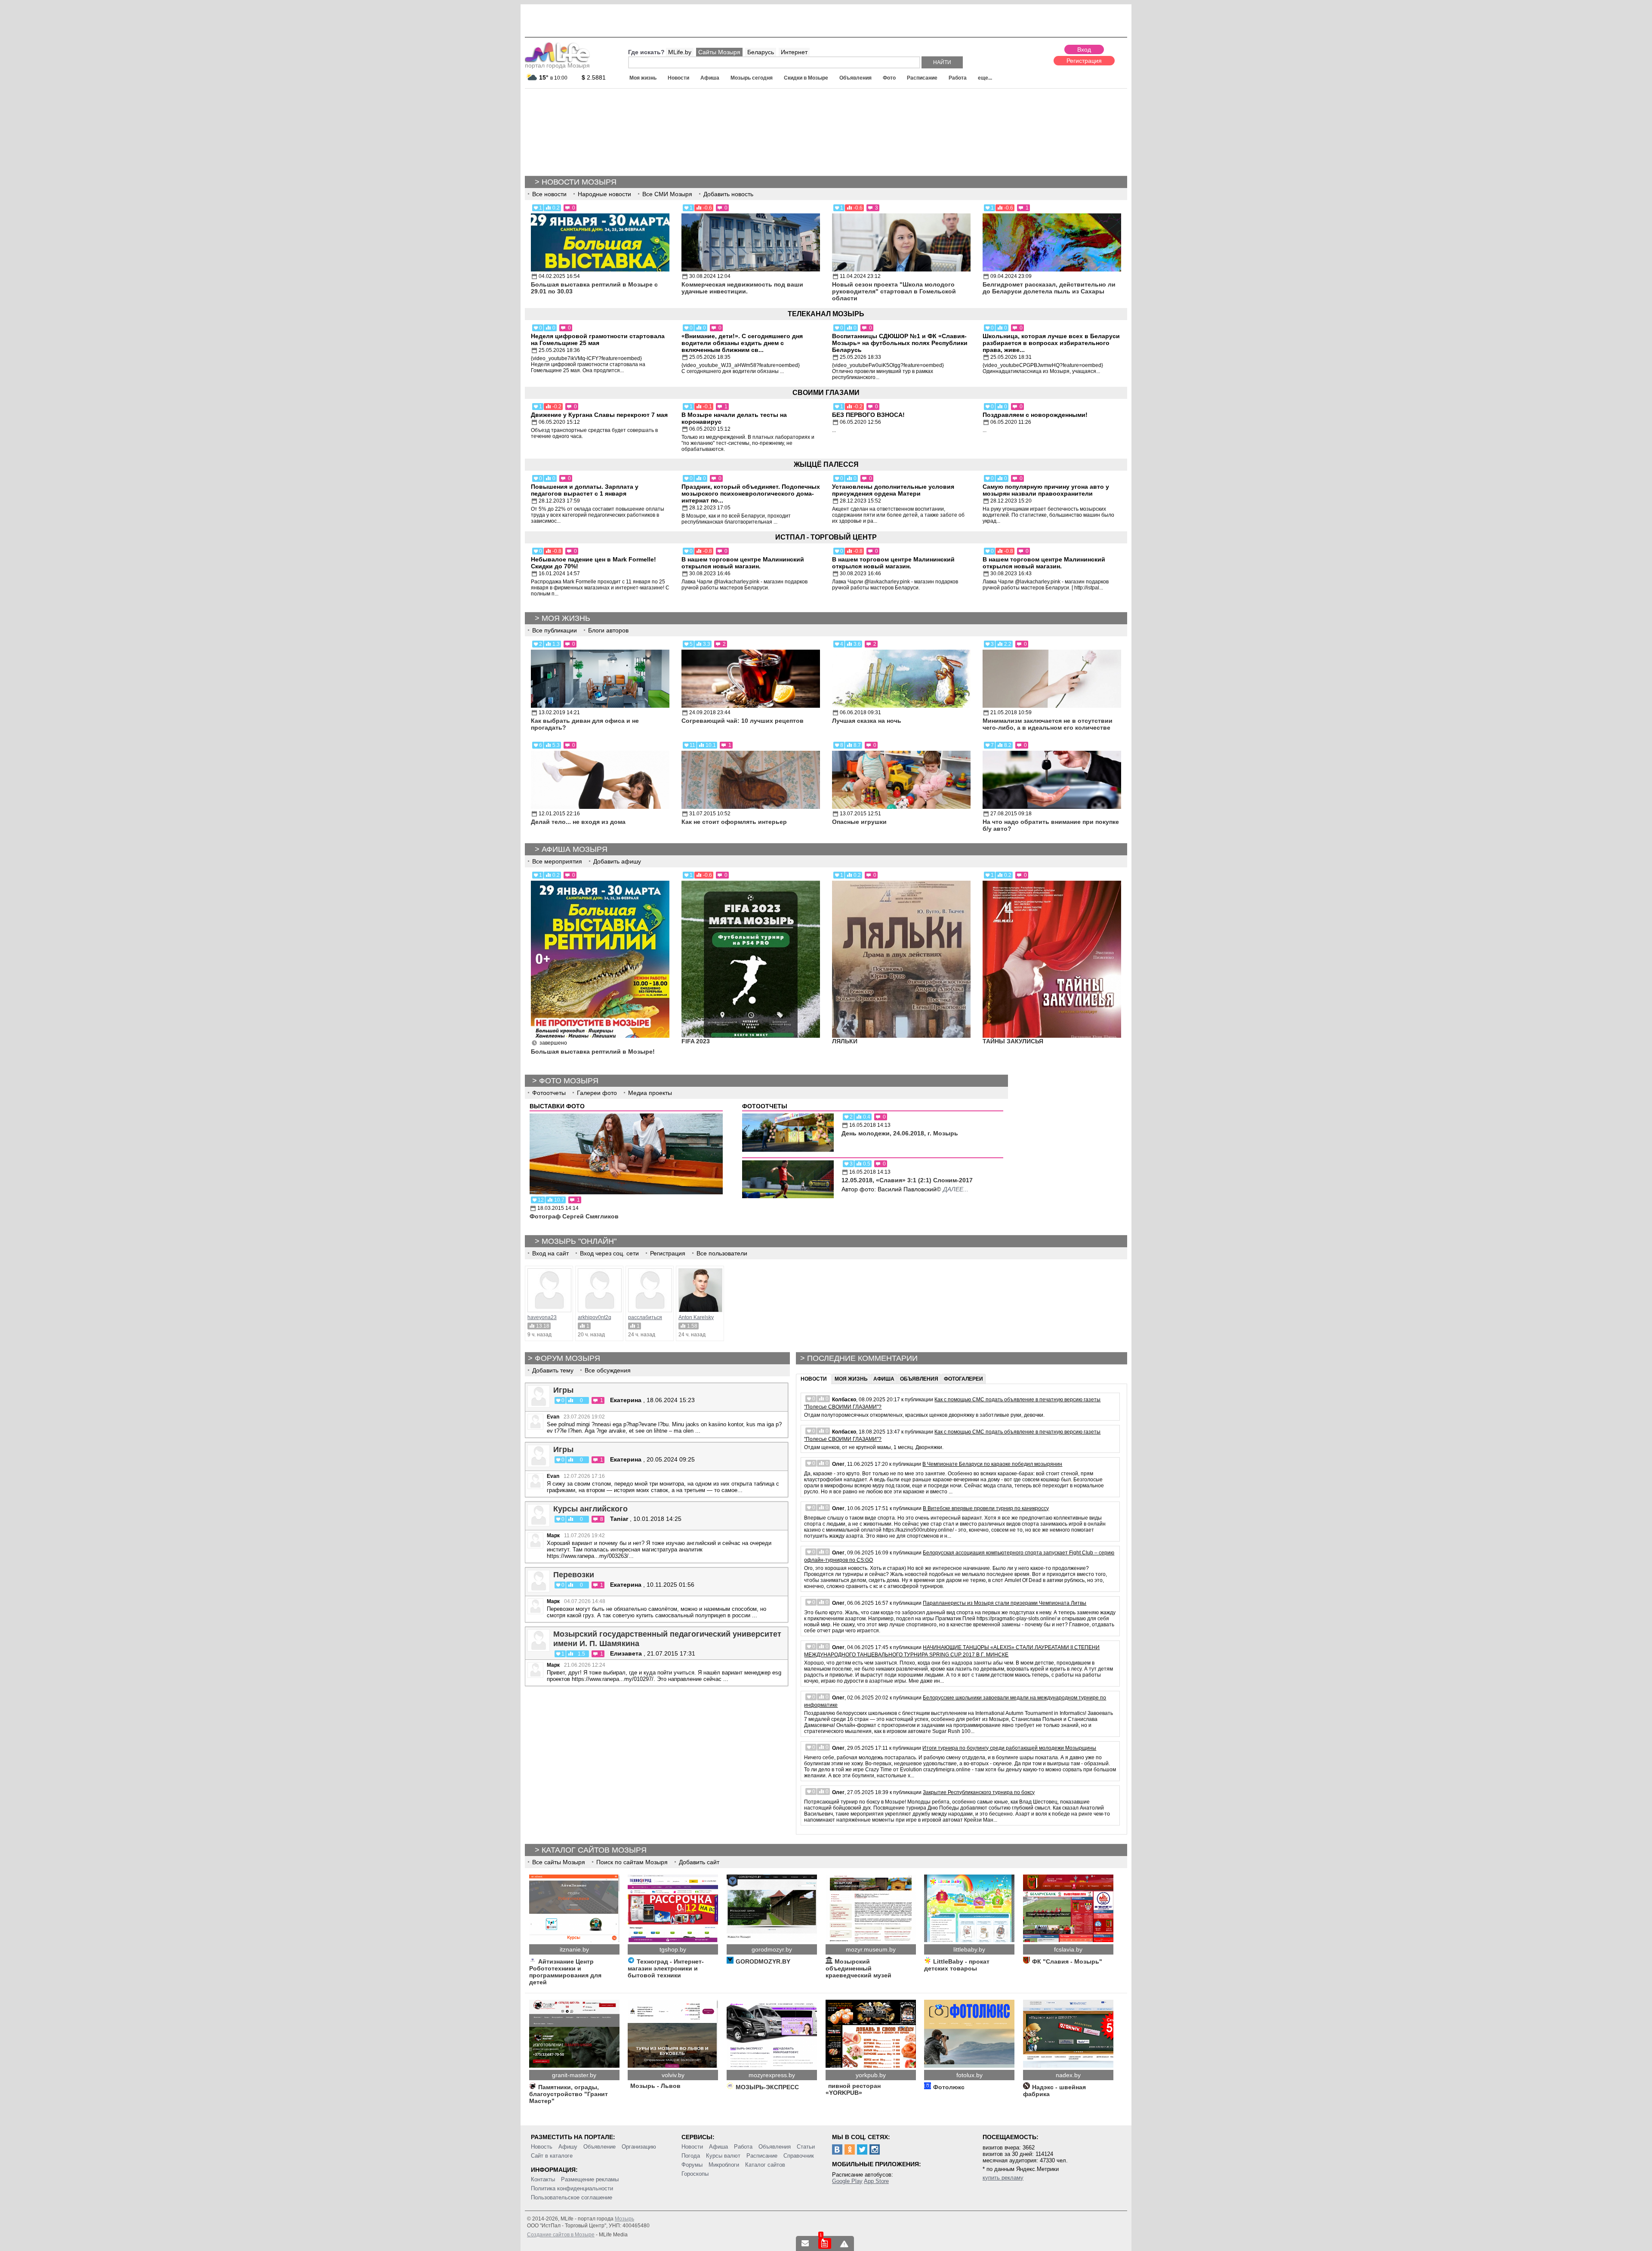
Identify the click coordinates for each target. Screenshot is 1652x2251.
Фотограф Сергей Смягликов (574, 1216)
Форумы (692, 2165)
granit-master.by (574, 2075)
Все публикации (555, 630)
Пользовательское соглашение (572, 2197)
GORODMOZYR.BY (763, 1961)
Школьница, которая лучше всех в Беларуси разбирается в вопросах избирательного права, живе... (1051, 343)
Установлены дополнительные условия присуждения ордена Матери (893, 490)
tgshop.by (673, 1949)
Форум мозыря (567, 1358)
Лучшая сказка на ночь (867, 721)
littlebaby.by (969, 1949)
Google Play (847, 2181)
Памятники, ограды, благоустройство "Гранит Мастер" (569, 2094)
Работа (958, 78)
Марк (553, 1536)
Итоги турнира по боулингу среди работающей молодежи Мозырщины (1009, 1748)
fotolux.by (969, 2075)
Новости (678, 78)
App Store (876, 2181)
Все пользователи (722, 1253)
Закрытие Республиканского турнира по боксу (979, 1792)
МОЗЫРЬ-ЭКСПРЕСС (767, 2087)
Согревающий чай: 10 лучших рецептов (743, 721)
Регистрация (1084, 61)
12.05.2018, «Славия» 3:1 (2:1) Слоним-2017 (907, 1180)
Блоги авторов (608, 630)
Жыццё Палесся (826, 464)
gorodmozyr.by (772, 1949)
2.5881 (594, 77)
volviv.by (673, 2075)
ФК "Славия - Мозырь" (1067, 1961)
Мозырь (624, 2219)
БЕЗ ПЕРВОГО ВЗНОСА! (868, 415)
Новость (542, 2147)
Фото (889, 78)
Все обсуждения (608, 1370)
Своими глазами (826, 393)
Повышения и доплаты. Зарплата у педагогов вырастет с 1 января (585, 490)
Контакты (543, 2179)
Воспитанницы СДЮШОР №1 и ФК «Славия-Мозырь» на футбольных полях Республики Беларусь (900, 343)
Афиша (710, 78)
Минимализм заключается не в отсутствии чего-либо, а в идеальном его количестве (1048, 724)
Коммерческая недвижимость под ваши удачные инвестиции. (742, 288)
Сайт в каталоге (552, 2156)
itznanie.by (574, 1949)
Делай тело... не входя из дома (578, 822)
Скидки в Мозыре (806, 78)
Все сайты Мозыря (559, 1862)
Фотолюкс (949, 2087)
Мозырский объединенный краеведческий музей (858, 1968)
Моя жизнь (643, 78)
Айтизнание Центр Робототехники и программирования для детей (565, 1972)
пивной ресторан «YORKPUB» (853, 2089)
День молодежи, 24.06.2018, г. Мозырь (900, 1133)
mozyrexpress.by (772, 2075)
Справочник (799, 2156)
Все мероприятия (557, 861)
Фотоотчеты (549, 1093)
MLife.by (680, 52)
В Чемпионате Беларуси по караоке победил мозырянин (992, 1464)
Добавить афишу (617, 861)
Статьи (806, 2147)
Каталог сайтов (765, 2165)
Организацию (639, 2147)
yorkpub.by (871, 2075)
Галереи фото (597, 1093)
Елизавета (626, 1653)
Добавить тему (553, 1370)
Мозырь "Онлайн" (579, 1241)
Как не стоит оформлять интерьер (734, 822)
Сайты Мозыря (719, 52)
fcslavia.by (1068, 1949)
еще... (985, 78)
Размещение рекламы (590, 2179)
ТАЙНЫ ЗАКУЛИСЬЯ (1013, 1041)
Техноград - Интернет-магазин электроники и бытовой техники (666, 1968)
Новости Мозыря (579, 182)
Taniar (619, 1519)
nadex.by (1068, 2075)
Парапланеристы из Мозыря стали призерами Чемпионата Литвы (1005, 1603)
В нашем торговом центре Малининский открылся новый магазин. (743, 563)
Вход (1084, 49)
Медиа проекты (650, 1093)
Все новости (549, 194)
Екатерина (627, 1400)
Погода (691, 2156)
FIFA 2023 (696, 1041)
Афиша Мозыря (575, 849)
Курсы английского (590, 1509)
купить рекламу (1003, 2178)
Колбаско (844, 1400)
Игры (563, 1390)
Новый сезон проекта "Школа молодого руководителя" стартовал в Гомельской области (894, 291)
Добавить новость (728, 194)
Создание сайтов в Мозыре (561, 2235)
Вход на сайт (550, 1253)
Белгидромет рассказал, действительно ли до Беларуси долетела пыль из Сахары (1049, 288)
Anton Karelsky (696, 1317)
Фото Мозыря (569, 1081)
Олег (838, 1464)
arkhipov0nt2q (595, 1317)
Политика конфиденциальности (572, 2188)
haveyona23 (542, 1317)
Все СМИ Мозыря (667, 194)
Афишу (568, 2147)
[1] (825, 2243)
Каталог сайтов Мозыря (594, 1850)
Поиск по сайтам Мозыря (632, 1862)
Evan (553, 1417)
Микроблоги (724, 2165)
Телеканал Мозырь (826, 314)
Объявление (599, 2147)
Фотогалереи (963, 1379)
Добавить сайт (699, 1862)
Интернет (794, 52)
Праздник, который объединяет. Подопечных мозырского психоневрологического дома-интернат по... (751, 493)
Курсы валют (723, 2156)
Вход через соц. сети (609, 1253)
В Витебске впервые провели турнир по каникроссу (986, 1508)
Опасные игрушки (859, 822)
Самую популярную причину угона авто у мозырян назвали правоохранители (1046, 490)
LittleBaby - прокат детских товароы (957, 1965)
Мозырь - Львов (655, 2086)
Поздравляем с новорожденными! (1035, 415)
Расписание (922, 78)
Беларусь (761, 52)
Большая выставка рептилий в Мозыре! (593, 1051)
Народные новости (604, 194)
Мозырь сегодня (752, 78)
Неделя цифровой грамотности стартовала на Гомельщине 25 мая (598, 339)
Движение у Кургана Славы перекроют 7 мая (599, 415)
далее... (956, 1189)
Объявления (855, 78)
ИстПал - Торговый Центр (826, 537)
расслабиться (645, 1317)
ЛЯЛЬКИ (845, 1041)
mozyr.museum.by (871, 1949)
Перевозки (574, 1575)
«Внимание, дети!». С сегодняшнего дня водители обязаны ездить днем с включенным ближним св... (742, 343)
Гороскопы (695, 2174)
